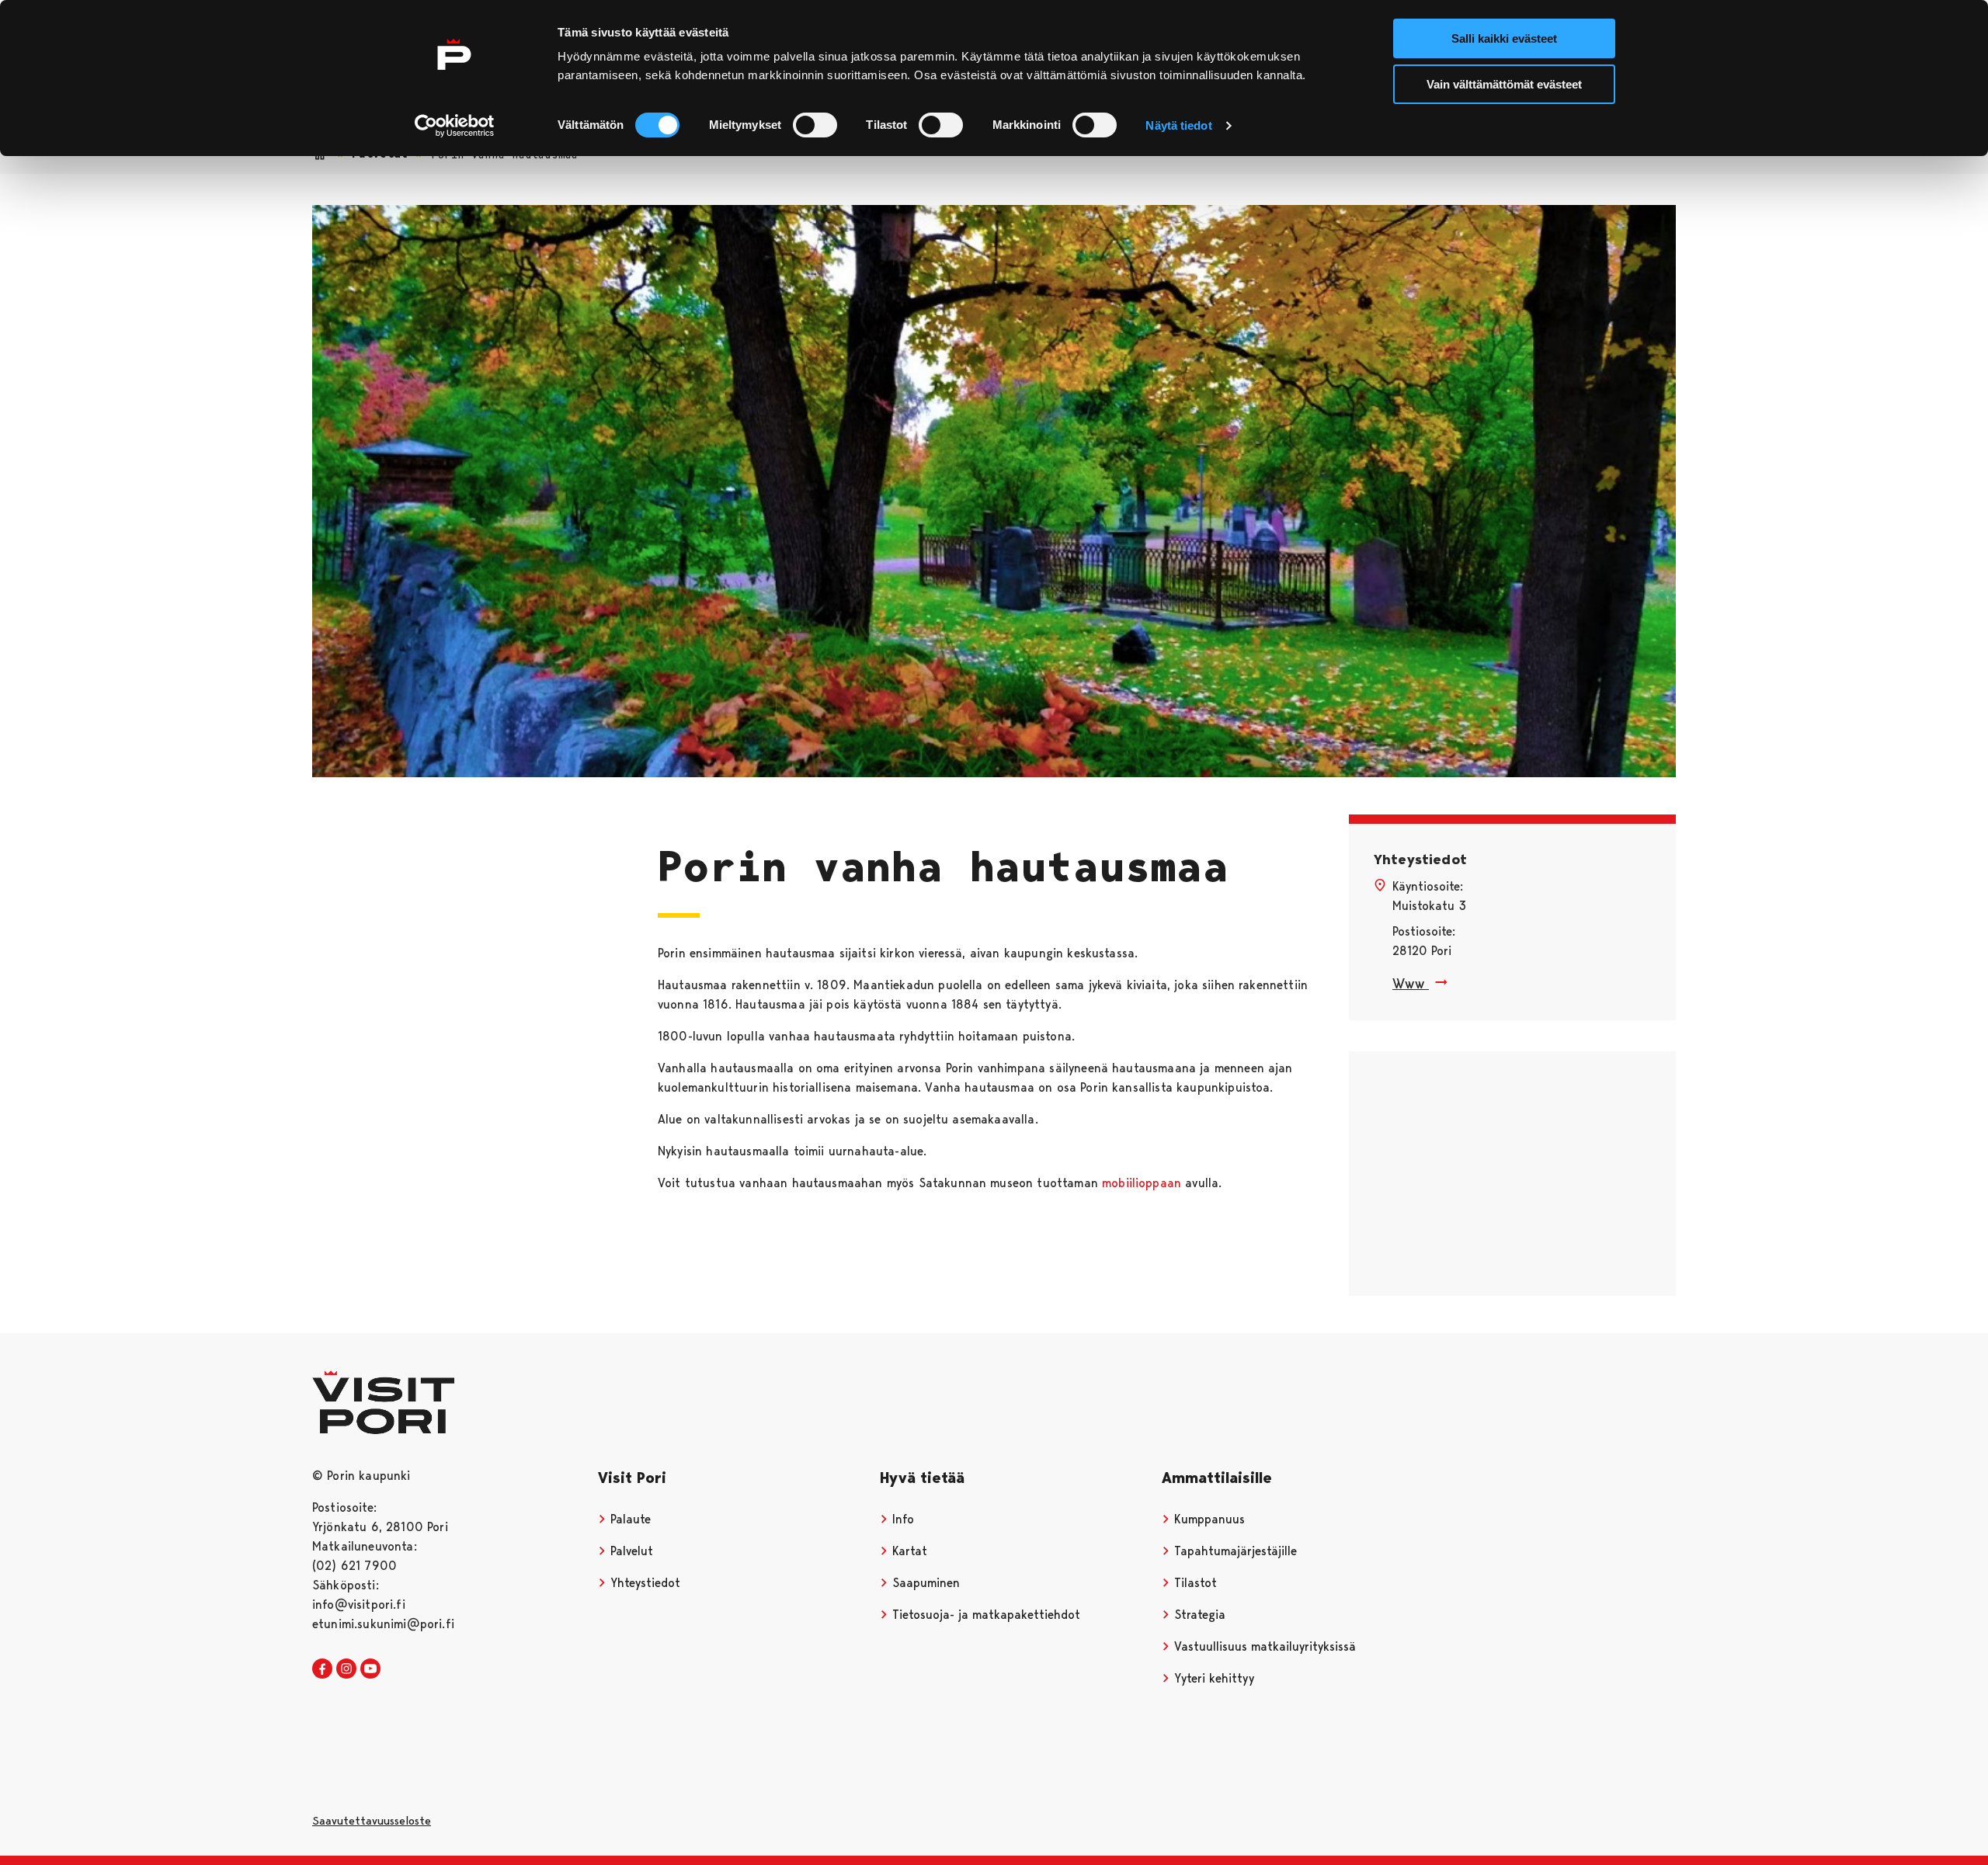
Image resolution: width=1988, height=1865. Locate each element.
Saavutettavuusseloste (372, 1821)
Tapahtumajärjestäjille (1234, 1551)
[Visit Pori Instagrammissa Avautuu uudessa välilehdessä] (346, 1669)
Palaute (629, 1519)
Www (1411, 983)
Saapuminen (924, 1583)
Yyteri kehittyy (1212, 1678)
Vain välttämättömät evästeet (1504, 84)
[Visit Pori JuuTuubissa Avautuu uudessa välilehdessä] (370, 1669)
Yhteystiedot (643, 1583)
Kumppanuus (1208, 1519)
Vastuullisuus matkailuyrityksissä (1263, 1646)
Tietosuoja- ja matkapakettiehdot (984, 1615)
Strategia (1198, 1615)
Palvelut (630, 1551)
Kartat (908, 1551)
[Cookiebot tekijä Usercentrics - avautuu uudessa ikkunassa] (455, 126)
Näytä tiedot (1178, 125)
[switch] (815, 125)
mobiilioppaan (1142, 1183)
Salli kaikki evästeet (1504, 38)
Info (901, 1519)
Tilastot (1194, 1583)
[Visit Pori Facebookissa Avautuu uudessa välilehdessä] (322, 1669)
